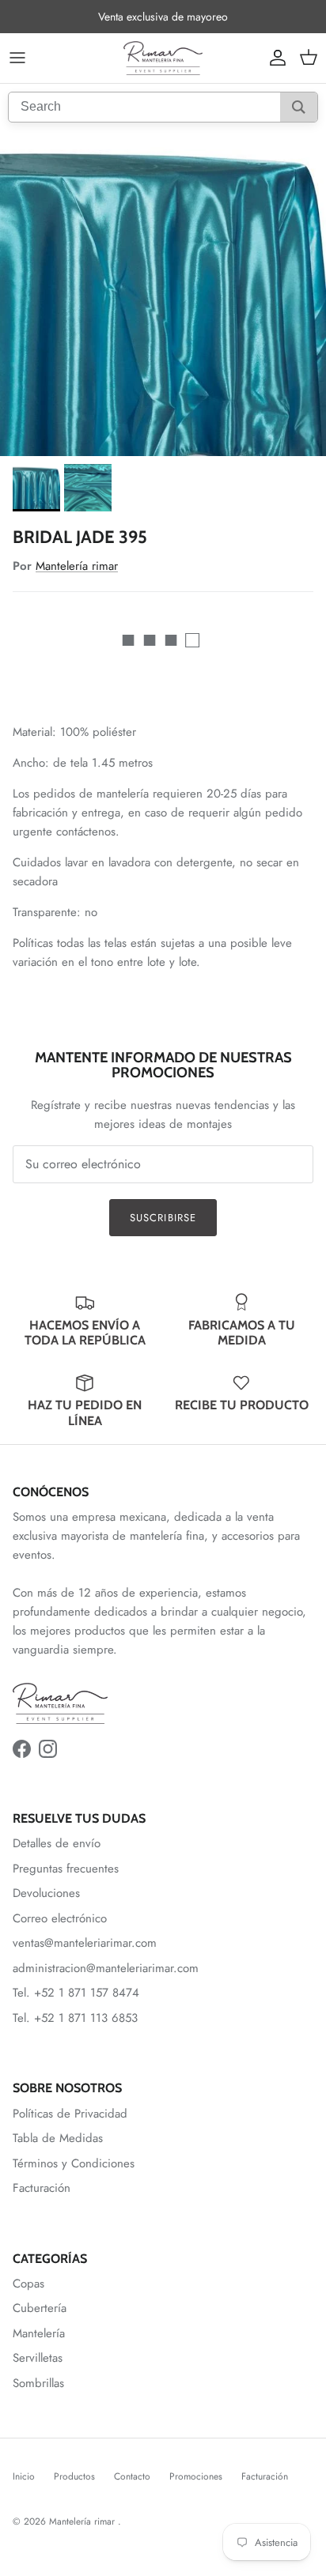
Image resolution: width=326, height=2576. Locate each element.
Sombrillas (38, 2383)
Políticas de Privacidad (70, 2114)
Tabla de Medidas (58, 2138)
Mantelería (39, 2333)
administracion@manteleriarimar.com (106, 1968)
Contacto (132, 2476)
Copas (28, 2284)
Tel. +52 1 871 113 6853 (75, 2018)
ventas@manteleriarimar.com (85, 1943)
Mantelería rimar (77, 566)
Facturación (42, 2188)
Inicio (24, 2476)
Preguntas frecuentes (66, 1869)
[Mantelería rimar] (163, 58)
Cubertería (40, 2308)
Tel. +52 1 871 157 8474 (76, 1993)
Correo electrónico (60, 1918)
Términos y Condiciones (74, 2163)
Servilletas (38, 2358)
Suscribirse (163, 1218)
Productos (74, 2476)
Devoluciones (46, 1893)
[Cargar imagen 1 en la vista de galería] (163, 293)
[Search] (299, 107)
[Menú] (17, 58)
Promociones (196, 2476)
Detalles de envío (57, 1843)
